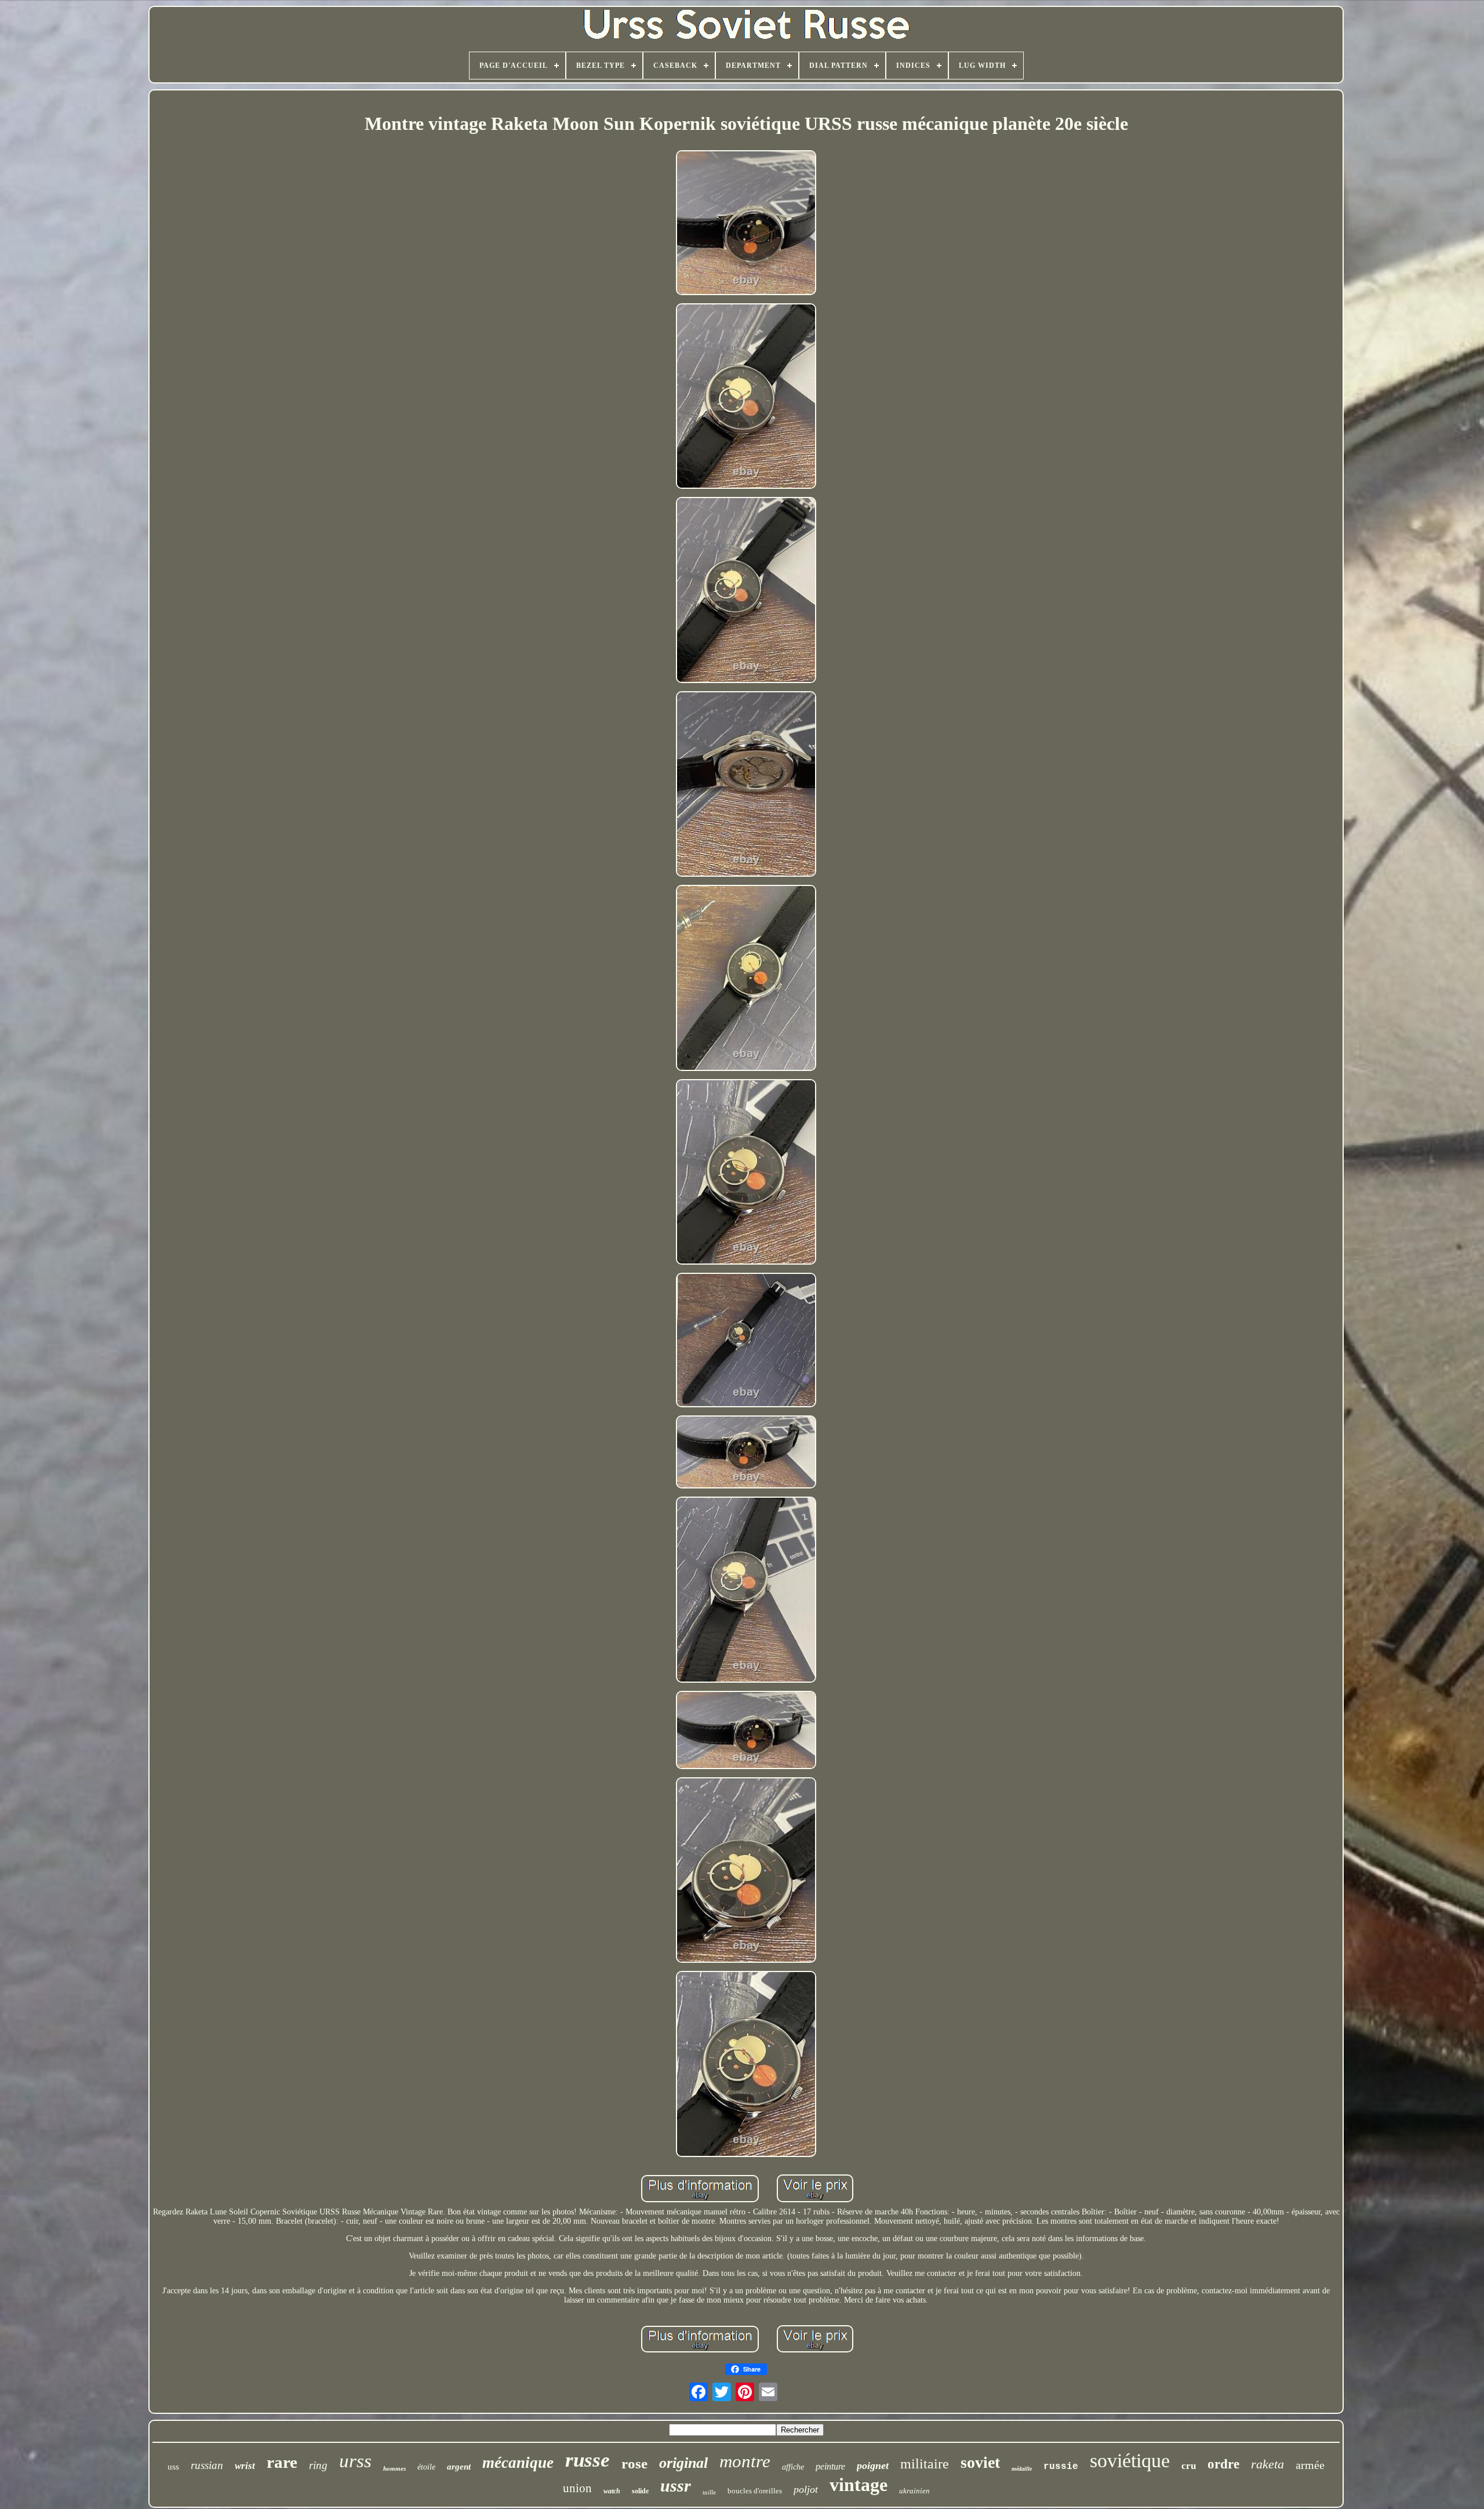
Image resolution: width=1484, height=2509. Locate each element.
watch (612, 2491)
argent (459, 2467)
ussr (676, 2486)
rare (282, 2462)
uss (173, 2467)
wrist (245, 2466)
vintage (859, 2485)
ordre (1223, 2464)
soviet (980, 2462)
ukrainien (914, 2491)
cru (1189, 2466)
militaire (925, 2464)
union (577, 2488)
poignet (873, 2466)
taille (709, 2492)
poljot (806, 2489)
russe (588, 2460)
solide (640, 2491)
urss (355, 2461)
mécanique (518, 2463)
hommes (394, 2468)
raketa (1267, 2464)
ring (318, 2465)
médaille (1022, 2469)
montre (745, 2461)
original (683, 2463)
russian (207, 2465)
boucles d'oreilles (755, 2491)
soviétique (1130, 2461)
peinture (830, 2466)
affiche (793, 2467)
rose (634, 2463)
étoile (426, 2467)
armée (1310, 2465)
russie (1061, 2467)
